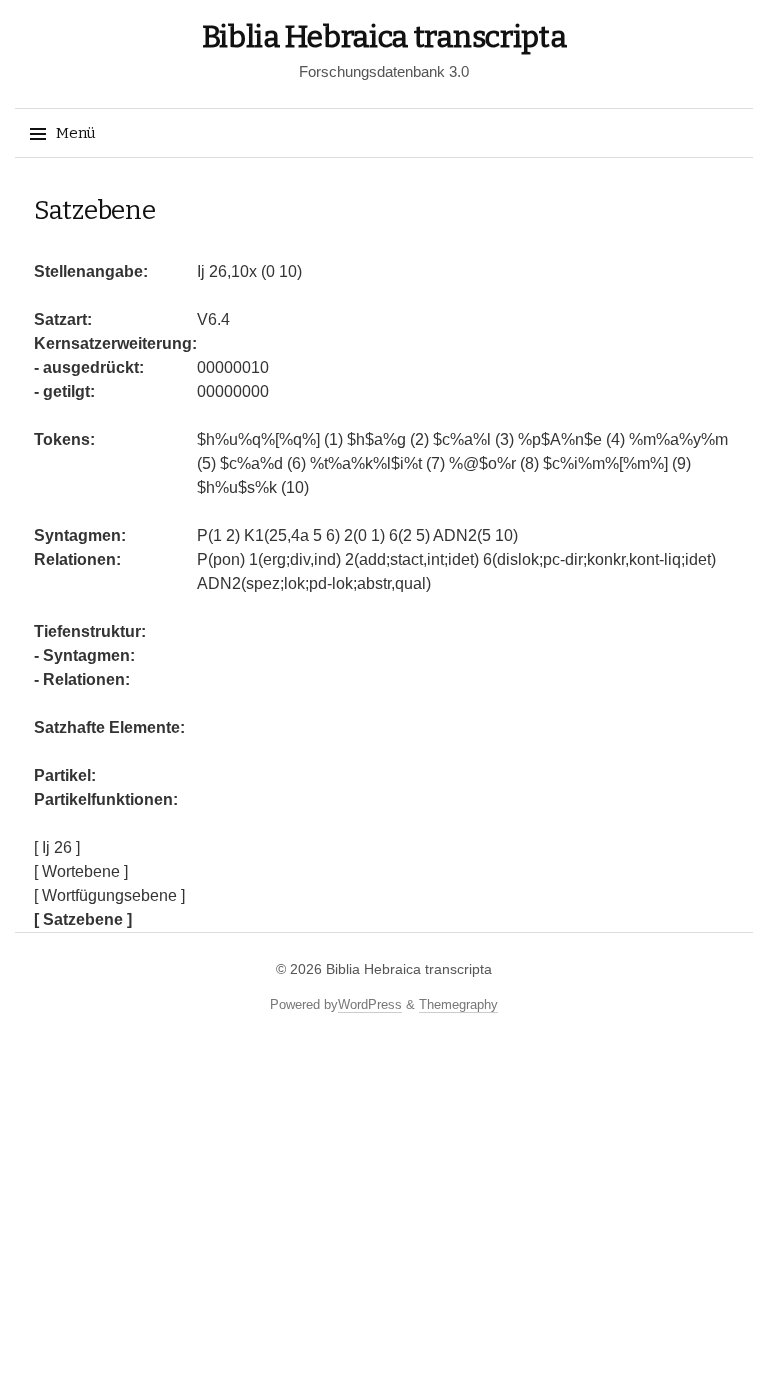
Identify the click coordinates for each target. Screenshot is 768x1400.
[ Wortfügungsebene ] (109, 895)
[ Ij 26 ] (57, 847)
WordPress (370, 1004)
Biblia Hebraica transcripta (384, 37)
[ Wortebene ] (81, 871)
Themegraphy (458, 1004)
